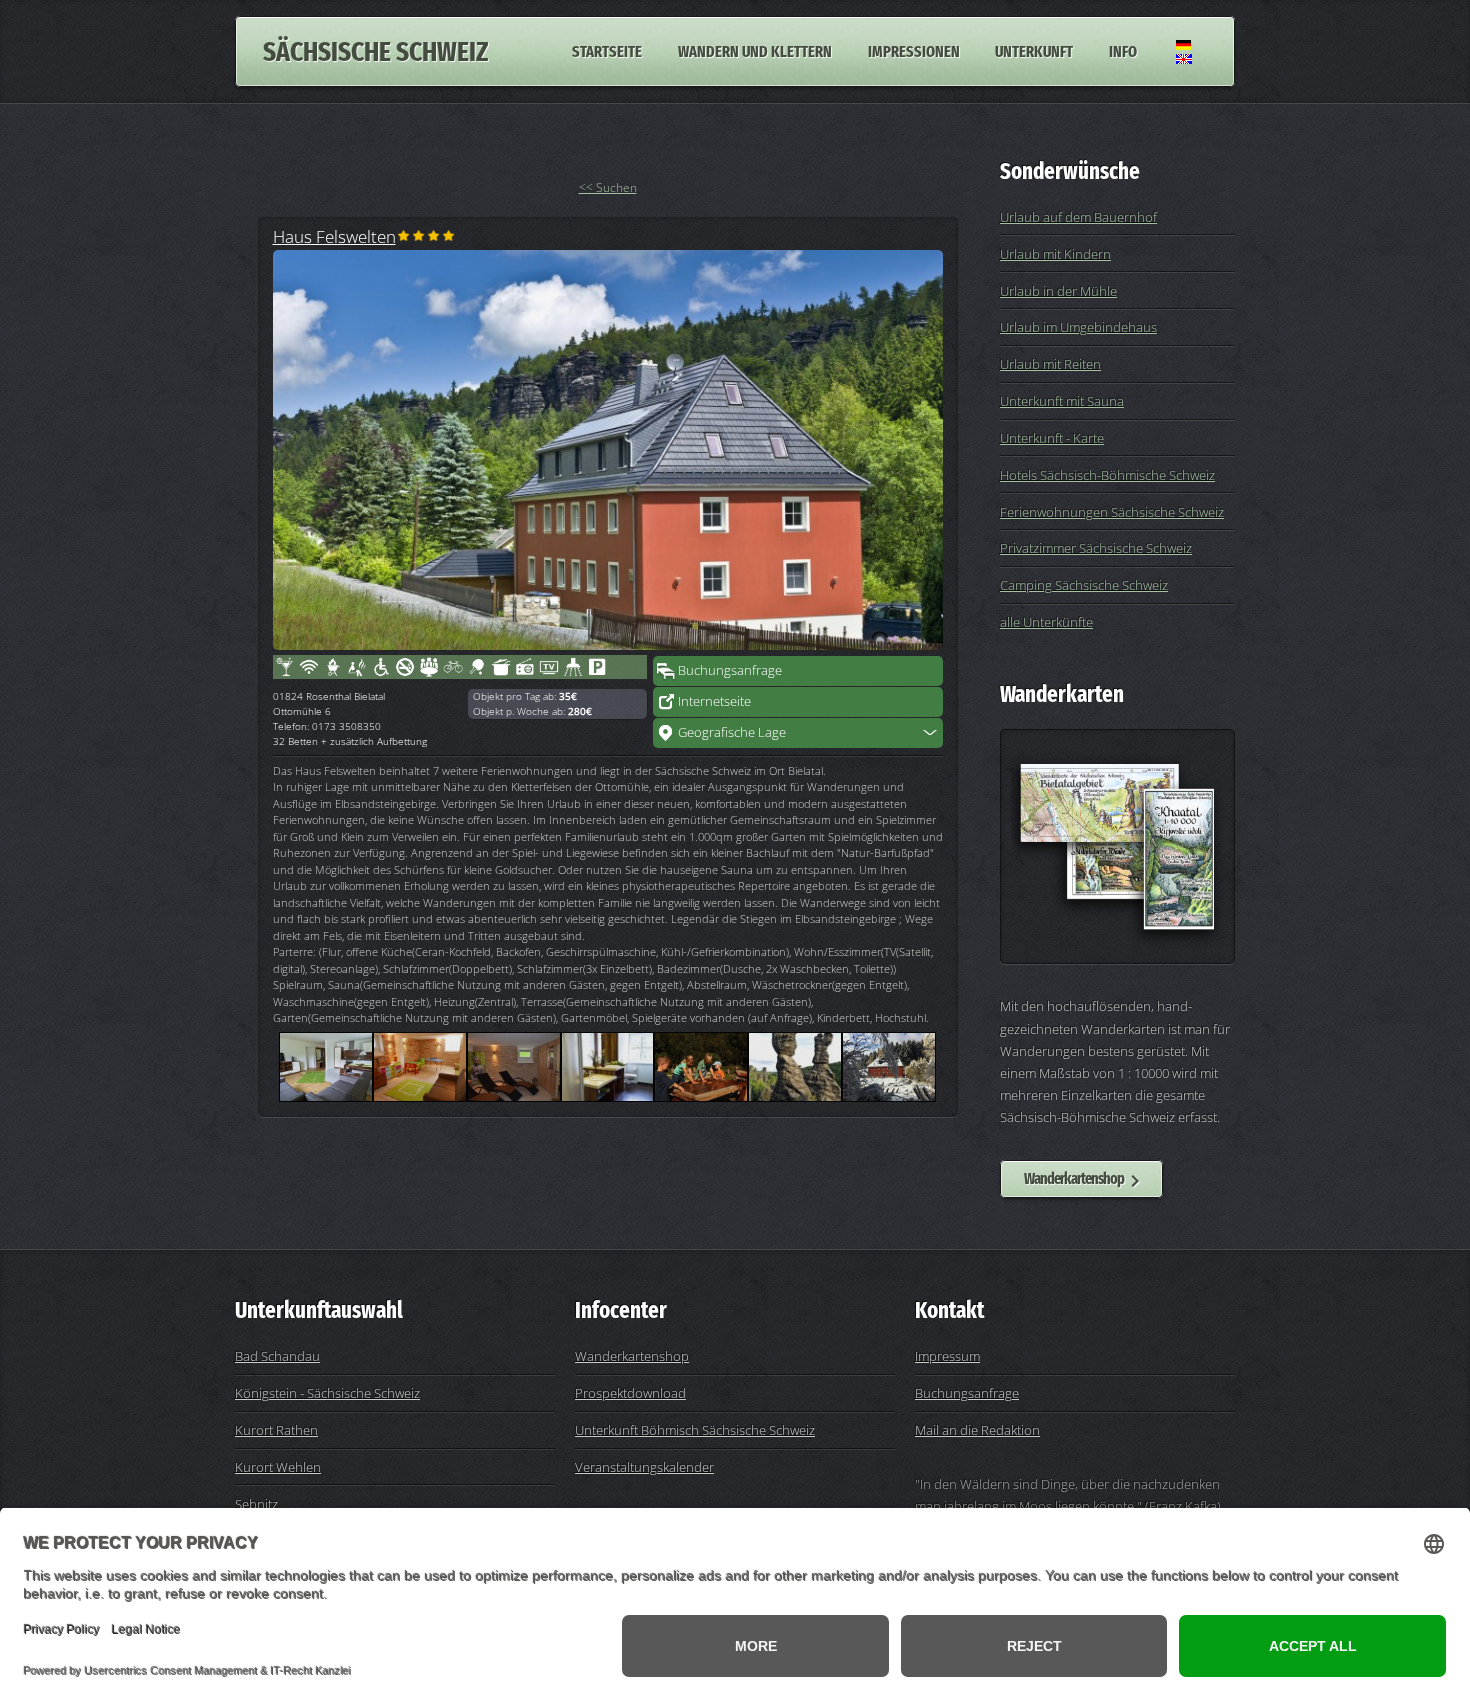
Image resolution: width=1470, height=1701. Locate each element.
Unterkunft (1034, 51)
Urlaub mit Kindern (1055, 254)
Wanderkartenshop (1074, 1178)
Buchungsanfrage (730, 670)
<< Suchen (608, 187)
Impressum (947, 1356)
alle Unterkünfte (1046, 622)
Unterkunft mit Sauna (1062, 401)
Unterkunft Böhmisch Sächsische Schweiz (695, 1430)
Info (1123, 51)
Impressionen (914, 51)
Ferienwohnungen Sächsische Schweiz (1112, 512)
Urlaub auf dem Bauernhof (1078, 217)
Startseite (607, 51)
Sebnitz (256, 1504)
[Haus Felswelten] (608, 450)
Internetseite (714, 701)
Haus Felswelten (334, 236)
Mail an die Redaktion (977, 1430)
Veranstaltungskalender (644, 1467)
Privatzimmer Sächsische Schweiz (1096, 548)
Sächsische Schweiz (375, 51)
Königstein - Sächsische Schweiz (327, 1393)
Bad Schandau (277, 1356)
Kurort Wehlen (278, 1467)
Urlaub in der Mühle (1058, 291)
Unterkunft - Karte (1052, 438)
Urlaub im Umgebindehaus (1078, 327)
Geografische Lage (732, 732)
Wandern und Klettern (755, 51)
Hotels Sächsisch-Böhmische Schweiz (1107, 475)
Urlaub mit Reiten (1050, 364)
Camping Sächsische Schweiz (1084, 585)
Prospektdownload (630, 1393)
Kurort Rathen (276, 1430)
